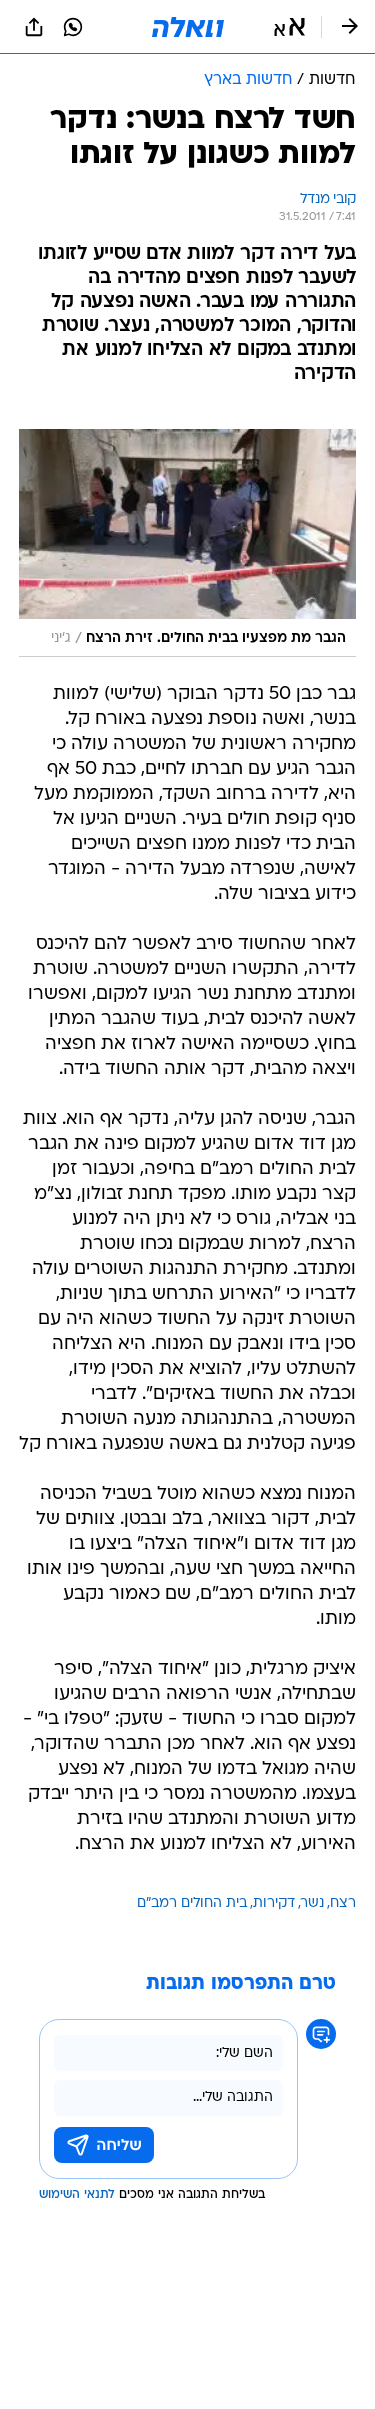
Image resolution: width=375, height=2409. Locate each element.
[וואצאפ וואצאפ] (73, 27)
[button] (289, 27)
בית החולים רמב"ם (192, 1903)
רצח (343, 1903)
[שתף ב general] (34, 27)
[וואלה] (188, 27)
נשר (312, 1903)
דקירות (274, 1903)
